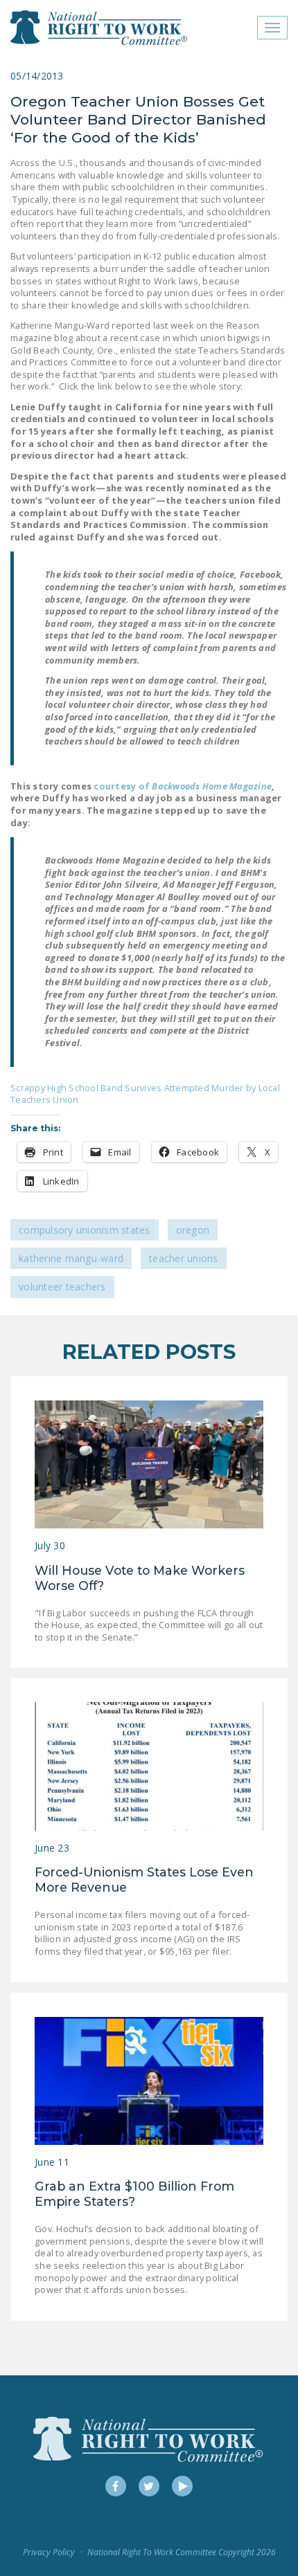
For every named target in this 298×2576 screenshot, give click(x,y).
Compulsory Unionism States (85, 1230)
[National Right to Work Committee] (99, 28)
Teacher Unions (184, 1258)
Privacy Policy (49, 2552)
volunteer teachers (62, 1287)
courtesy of (183, 786)
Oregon (193, 1230)
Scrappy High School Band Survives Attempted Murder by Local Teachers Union (145, 1094)
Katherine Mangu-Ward (71, 1258)
